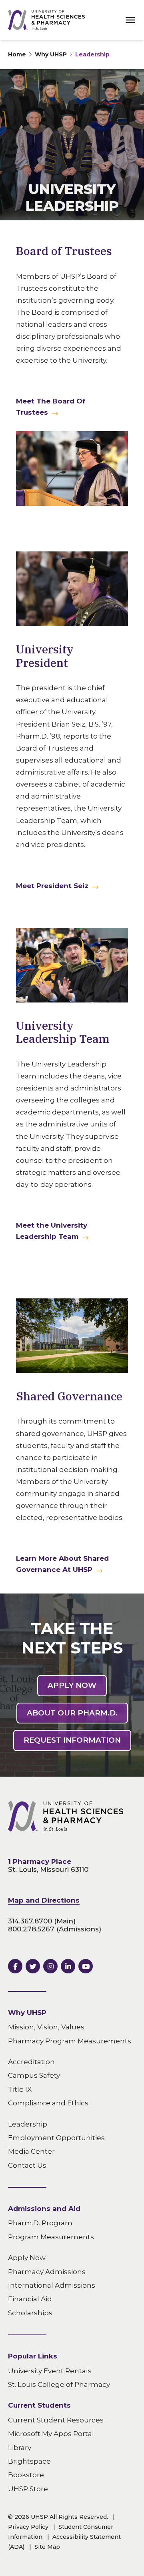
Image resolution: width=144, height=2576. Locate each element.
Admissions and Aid (44, 2209)
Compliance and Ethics (48, 2103)
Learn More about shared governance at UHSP (62, 1564)
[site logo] (46, 20)
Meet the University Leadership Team (52, 1231)
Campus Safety (34, 2075)
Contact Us (27, 2165)
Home (17, 54)
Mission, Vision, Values (46, 2027)
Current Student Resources (56, 2420)
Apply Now (72, 1685)
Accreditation (31, 2062)
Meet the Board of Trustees (51, 407)
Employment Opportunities (56, 2138)
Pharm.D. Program (40, 2223)
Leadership (92, 54)
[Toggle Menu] (130, 20)
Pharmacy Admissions (47, 2271)
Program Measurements (51, 2237)
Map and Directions (44, 1900)
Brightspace (29, 2461)
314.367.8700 (30, 1921)
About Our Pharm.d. (72, 1713)
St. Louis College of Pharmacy (59, 2384)
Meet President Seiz (52, 886)
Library (20, 2447)
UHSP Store (28, 2488)
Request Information (72, 1740)
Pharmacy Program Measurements (70, 2041)
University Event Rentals (50, 2370)
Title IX (20, 2089)
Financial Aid (30, 2299)
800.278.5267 (31, 1929)
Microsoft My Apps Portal (51, 2434)
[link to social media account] (15, 1966)
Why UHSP (51, 54)
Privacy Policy (28, 2527)
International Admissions (52, 2285)
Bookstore (26, 2475)
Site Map (47, 2547)
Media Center (31, 2151)
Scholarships (30, 2312)
